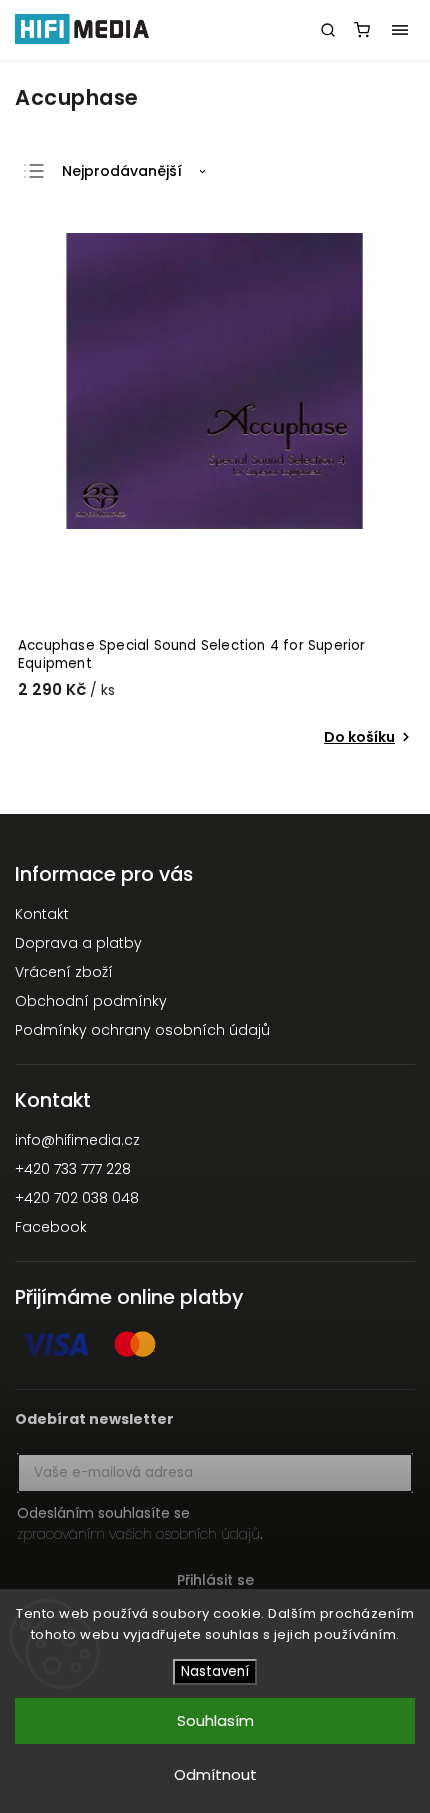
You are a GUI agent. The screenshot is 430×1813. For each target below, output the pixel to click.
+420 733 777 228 (73, 1169)
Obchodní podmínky (91, 1001)
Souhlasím (215, 1720)
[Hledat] (328, 30)
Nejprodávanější (122, 171)
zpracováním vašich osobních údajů (138, 1534)
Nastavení (215, 1671)
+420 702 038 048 (77, 1198)
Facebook (51, 1227)
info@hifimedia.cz (77, 1140)
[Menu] (400, 30)
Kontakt (42, 914)
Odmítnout (215, 1774)
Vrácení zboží (64, 972)
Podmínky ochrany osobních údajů (142, 1030)
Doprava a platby (78, 943)
